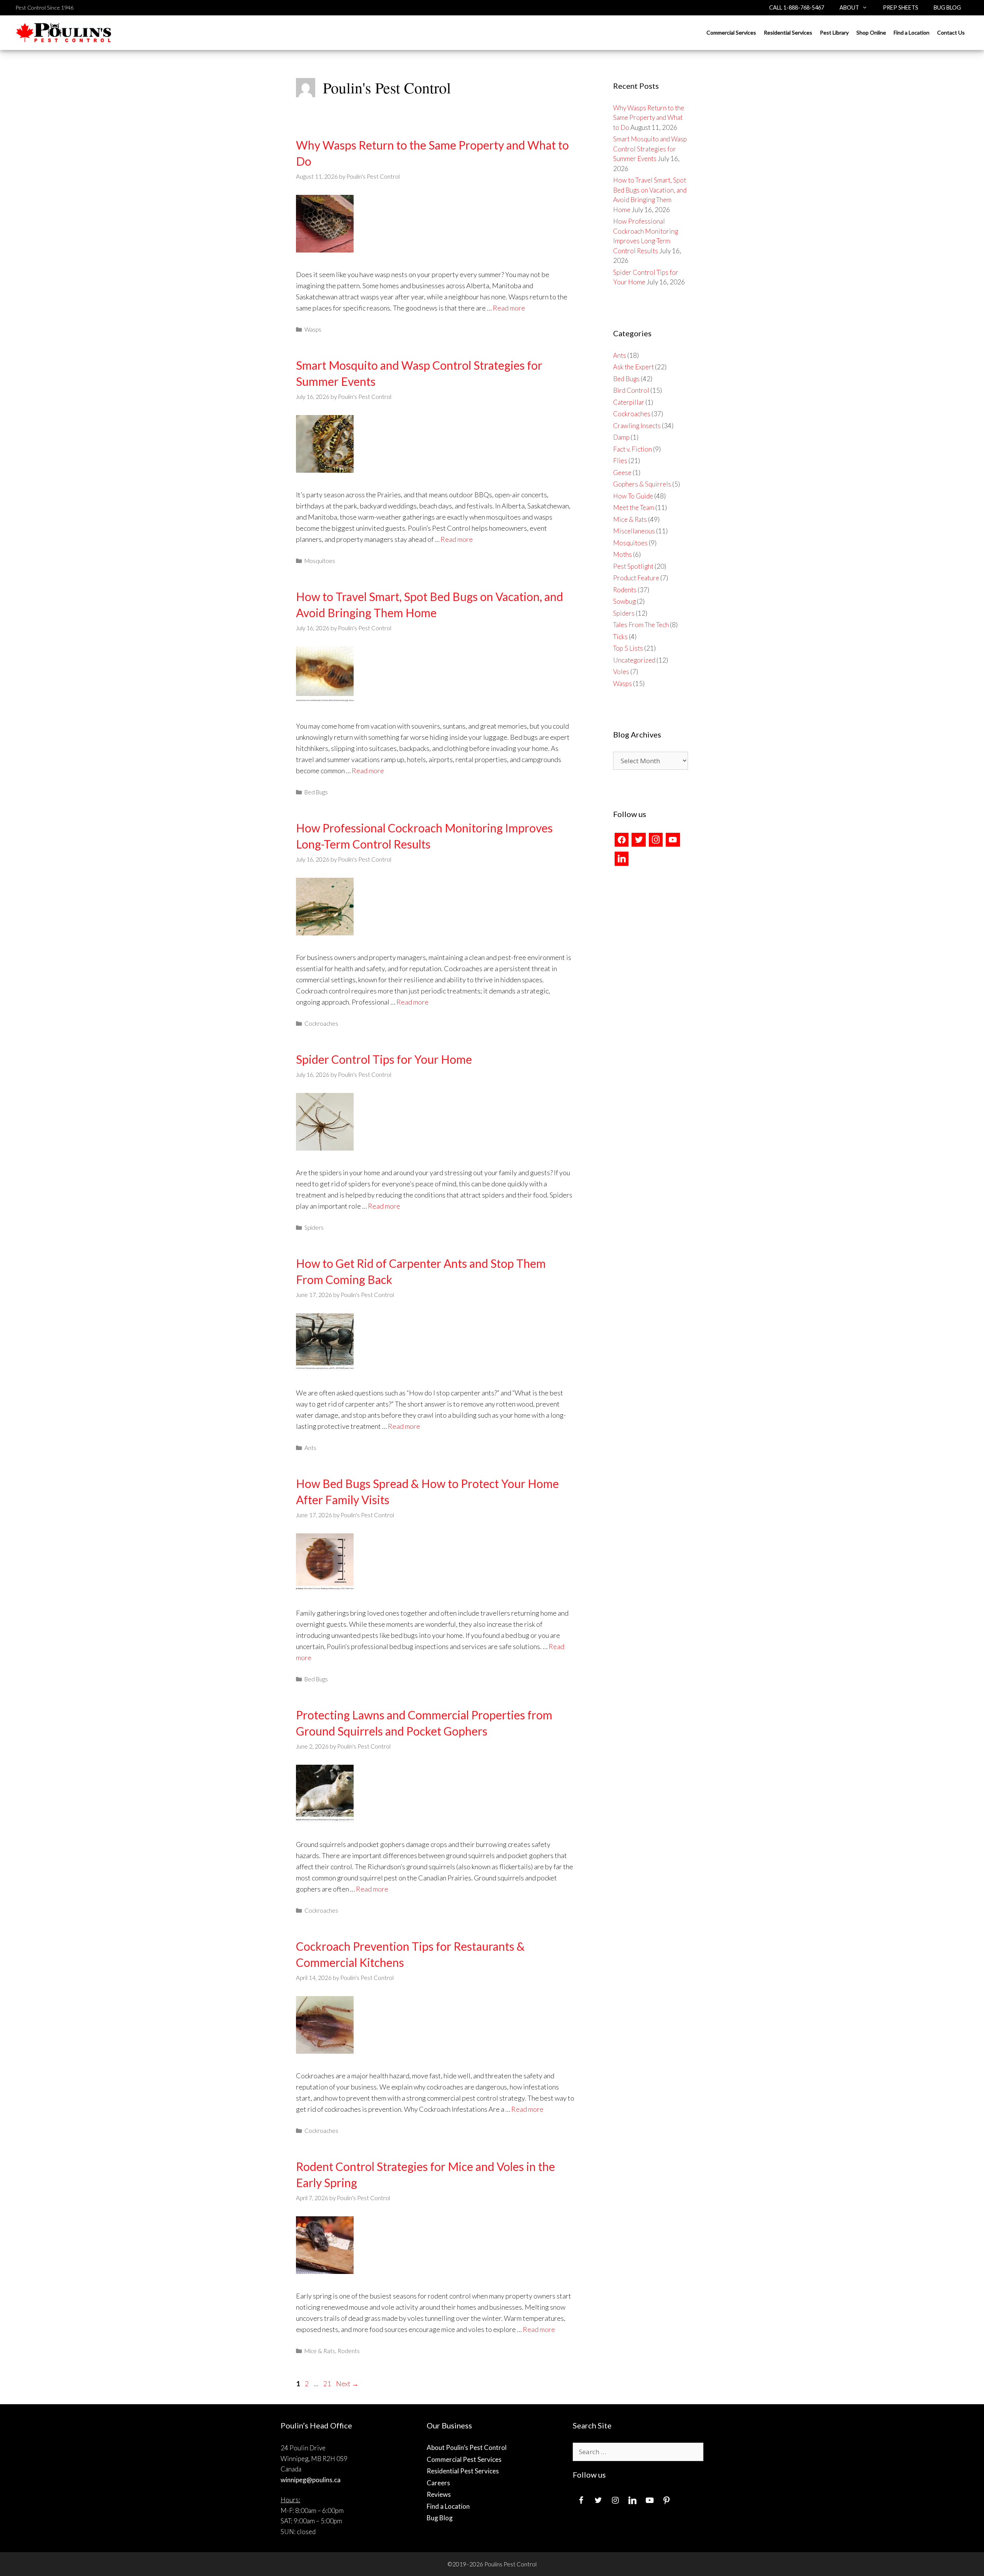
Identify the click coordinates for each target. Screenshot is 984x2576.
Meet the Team (634, 507)
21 (328, 2383)
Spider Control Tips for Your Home (384, 1059)
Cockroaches (321, 1023)
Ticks (620, 637)
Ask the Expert (633, 367)
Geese (622, 473)
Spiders (314, 1227)
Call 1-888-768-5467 (797, 7)
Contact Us (951, 32)
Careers (438, 2483)
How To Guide (633, 496)
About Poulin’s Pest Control (467, 2447)
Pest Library (834, 32)
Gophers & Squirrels (642, 484)
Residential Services (788, 32)
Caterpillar (629, 402)
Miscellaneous (634, 531)
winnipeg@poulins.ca (311, 2480)
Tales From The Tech (641, 625)
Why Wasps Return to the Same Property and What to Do (649, 118)
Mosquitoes (320, 561)
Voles (621, 672)
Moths (622, 554)
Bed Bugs (316, 792)
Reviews (439, 2494)
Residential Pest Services (463, 2471)
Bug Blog (947, 7)
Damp (621, 437)
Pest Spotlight (633, 566)
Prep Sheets (901, 7)
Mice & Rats (320, 2351)
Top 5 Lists (628, 648)
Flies (620, 461)
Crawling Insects (637, 426)
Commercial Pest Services (464, 2459)
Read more (509, 308)
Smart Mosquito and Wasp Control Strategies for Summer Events (650, 149)
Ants (310, 1448)
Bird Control (631, 390)
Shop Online (871, 32)
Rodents (349, 2351)
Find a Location (912, 32)
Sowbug (624, 601)
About (849, 7)
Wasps (313, 329)
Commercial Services (731, 32)
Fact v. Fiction (632, 449)
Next (347, 2383)
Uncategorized (634, 660)
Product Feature (636, 578)
